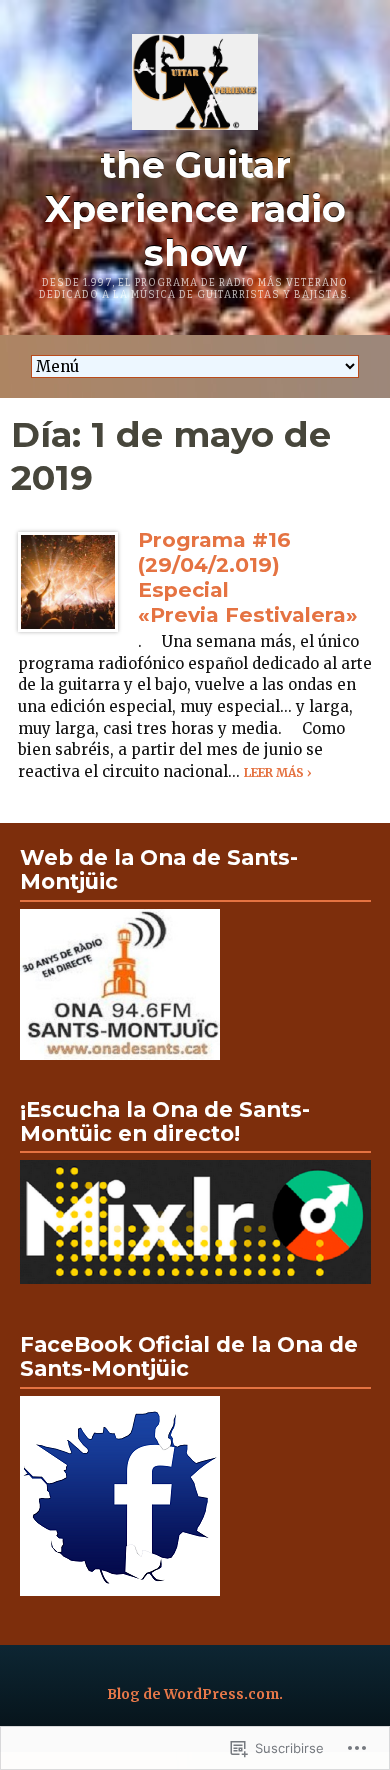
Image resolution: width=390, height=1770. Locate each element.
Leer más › (278, 772)
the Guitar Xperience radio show (195, 209)
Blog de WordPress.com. (195, 1694)
